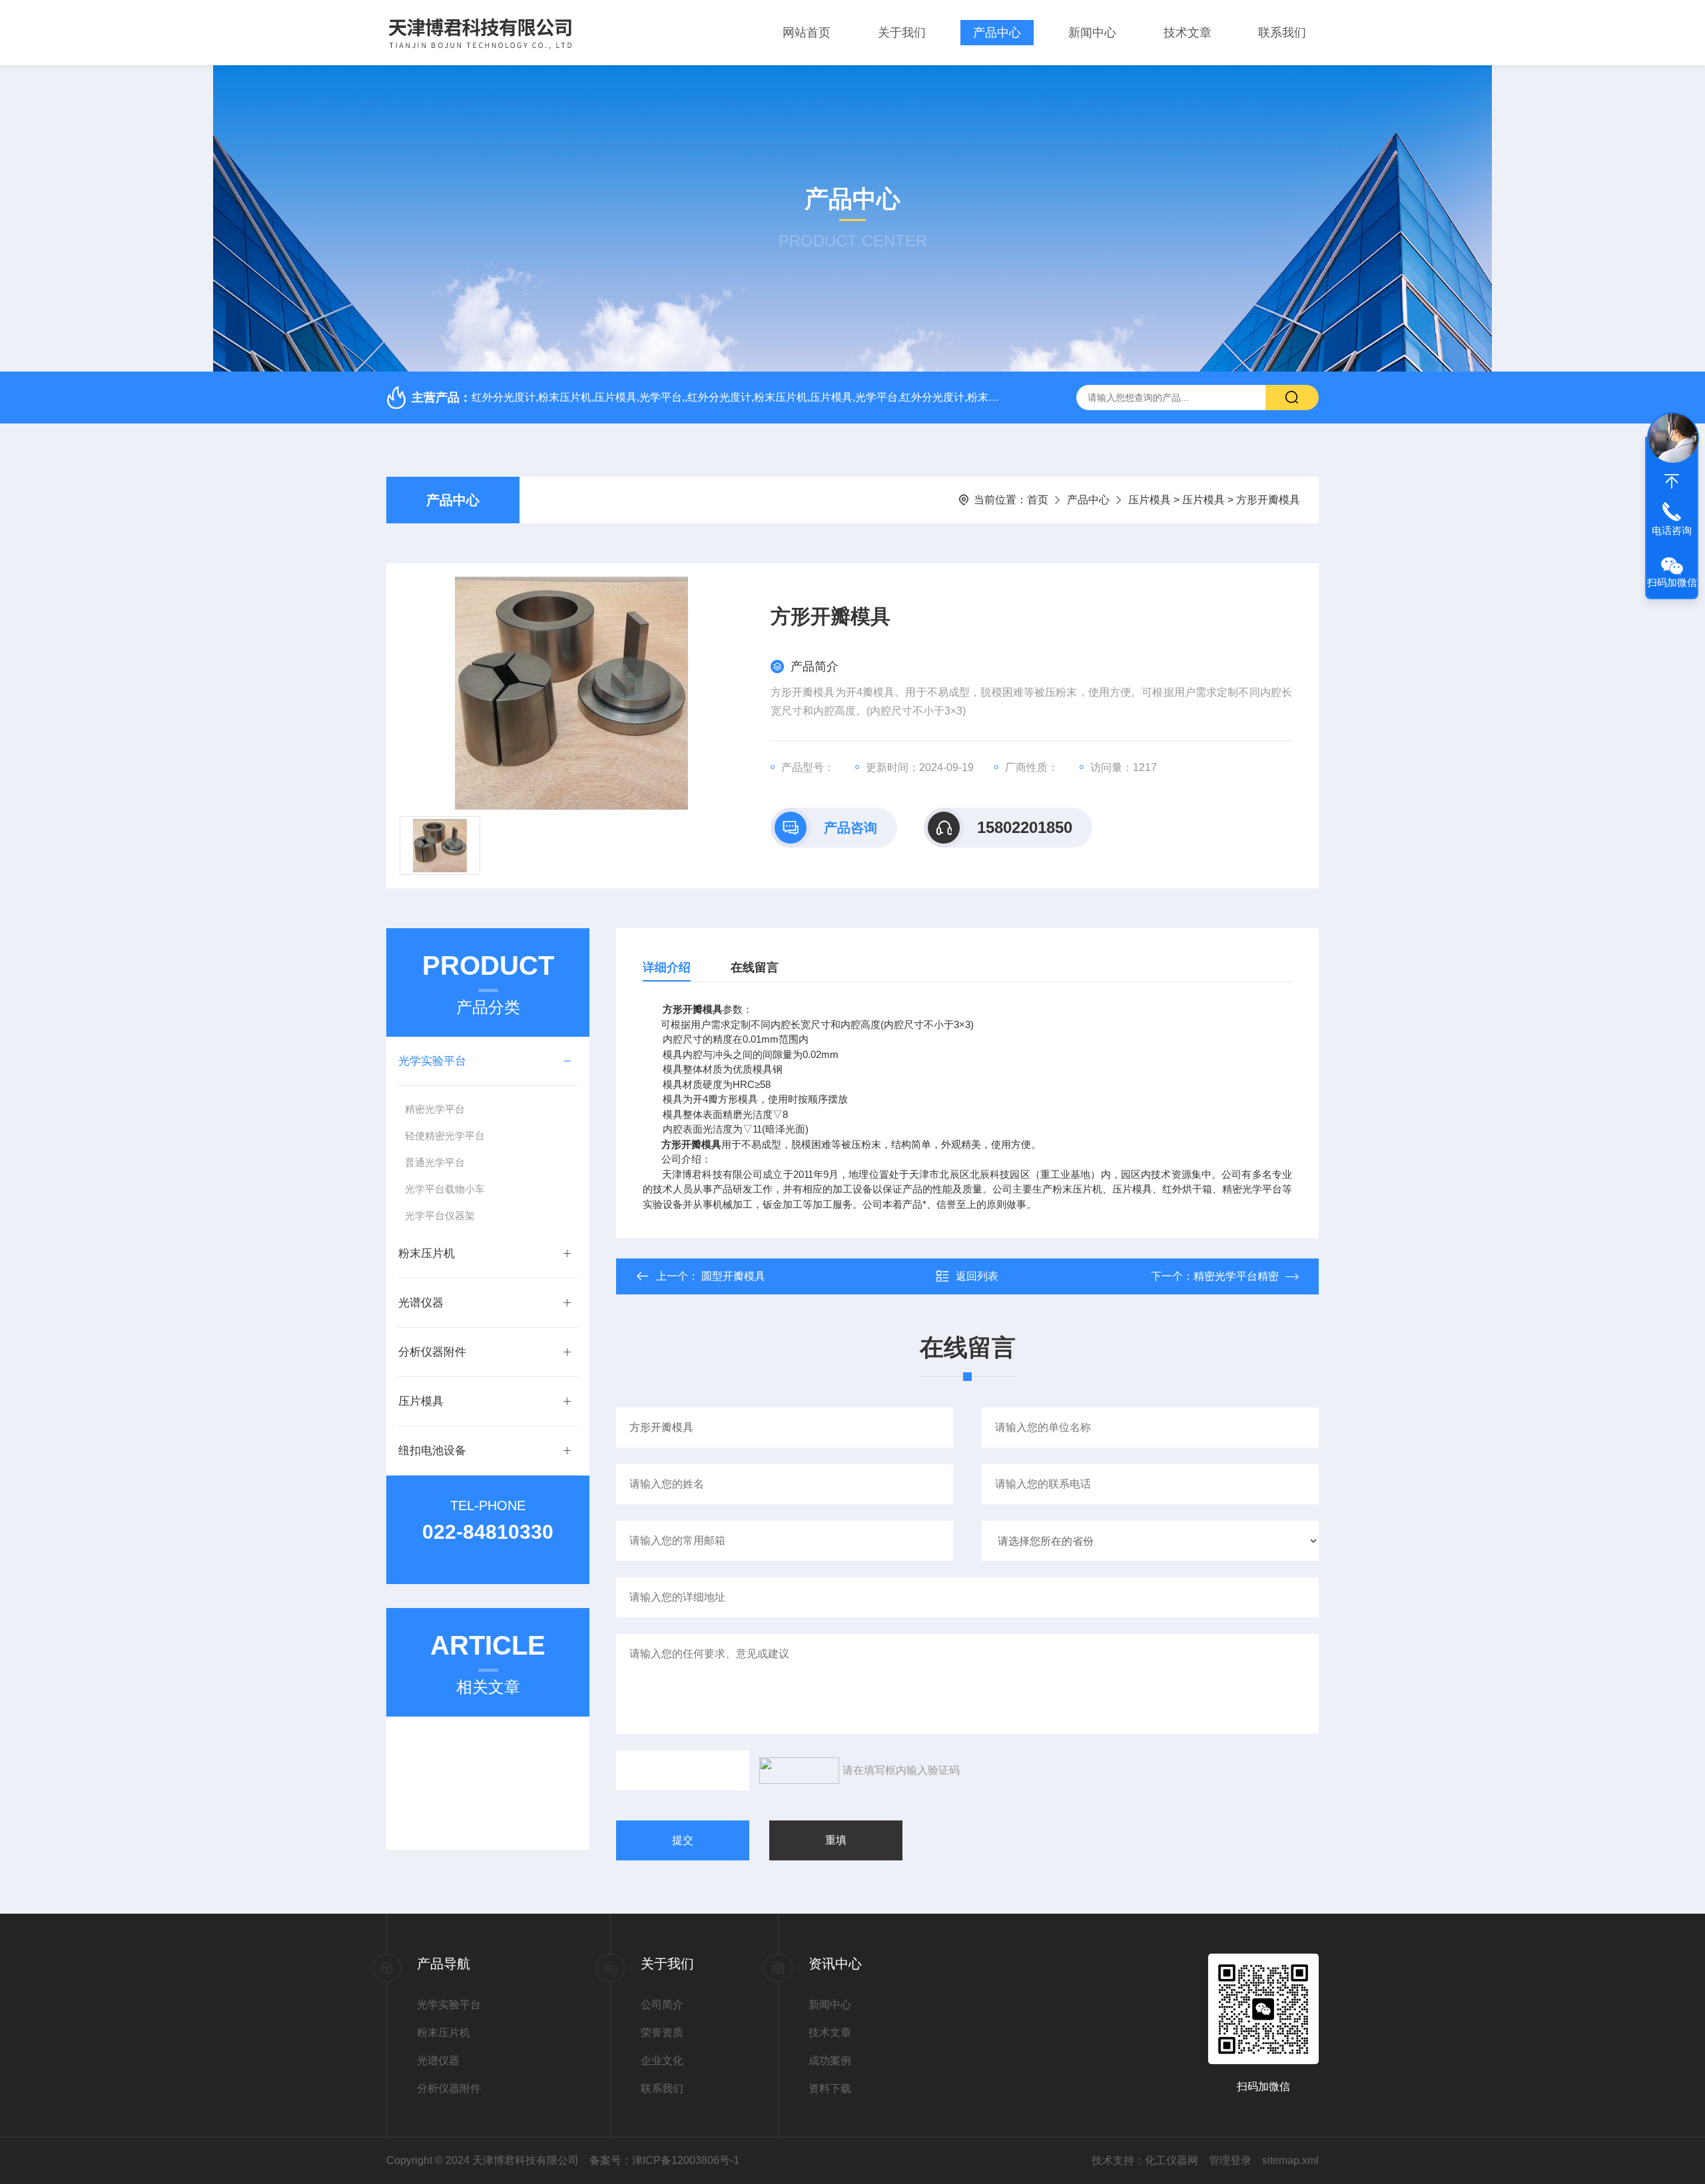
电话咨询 (1672, 530)
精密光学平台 (435, 1109)
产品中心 (997, 33)
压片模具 (1150, 500)
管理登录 (1230, 2160)
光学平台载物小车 (445, 1189)
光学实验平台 (432, 1061)
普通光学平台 (435, 1162)
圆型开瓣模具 (733, 1276)
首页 (1038, 500)
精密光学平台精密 (1236, 1276)
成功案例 (830, 2060)
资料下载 (830, 2088)
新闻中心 (1092, 33)
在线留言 (755, 967)
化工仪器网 (1172, 2160)
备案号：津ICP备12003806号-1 (664, 2160)
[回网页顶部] (1672, 481)
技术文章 (1188, 33)
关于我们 (902, 33)
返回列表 (977, 1276)
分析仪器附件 (432, 1352)
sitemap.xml (1290, 2160)
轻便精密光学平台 (445, 1136)
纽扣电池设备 (432, 1451)
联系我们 (1282, 33)
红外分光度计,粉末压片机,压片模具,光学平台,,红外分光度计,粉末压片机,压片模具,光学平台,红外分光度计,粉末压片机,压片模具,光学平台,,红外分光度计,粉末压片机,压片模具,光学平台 (737, 397)
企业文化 (662, 2060)
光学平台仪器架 (440, 1216)
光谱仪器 (421, 1303)
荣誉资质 (662, 2033)
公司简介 (662, 2005)
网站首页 (807, 33)
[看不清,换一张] (796, 1771)
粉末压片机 (427, 1253)
